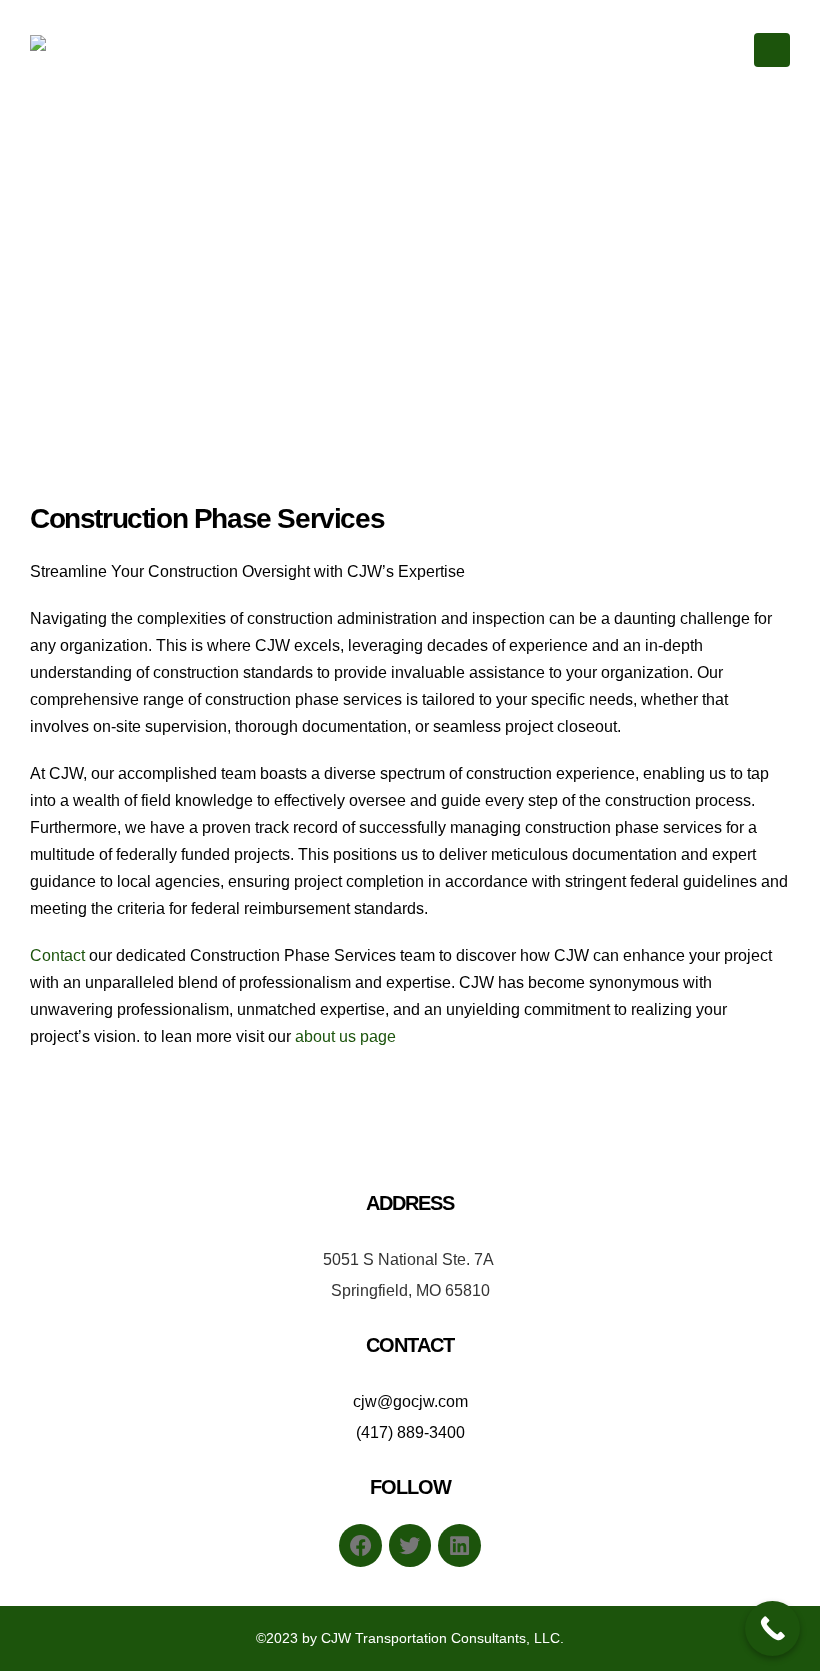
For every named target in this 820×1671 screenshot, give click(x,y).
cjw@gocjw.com (410, 1401)
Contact (57, 955)
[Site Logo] (85, 50)
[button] (772, 50)
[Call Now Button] (772, 1628)
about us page (345, 1036)
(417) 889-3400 (410, 1432)
